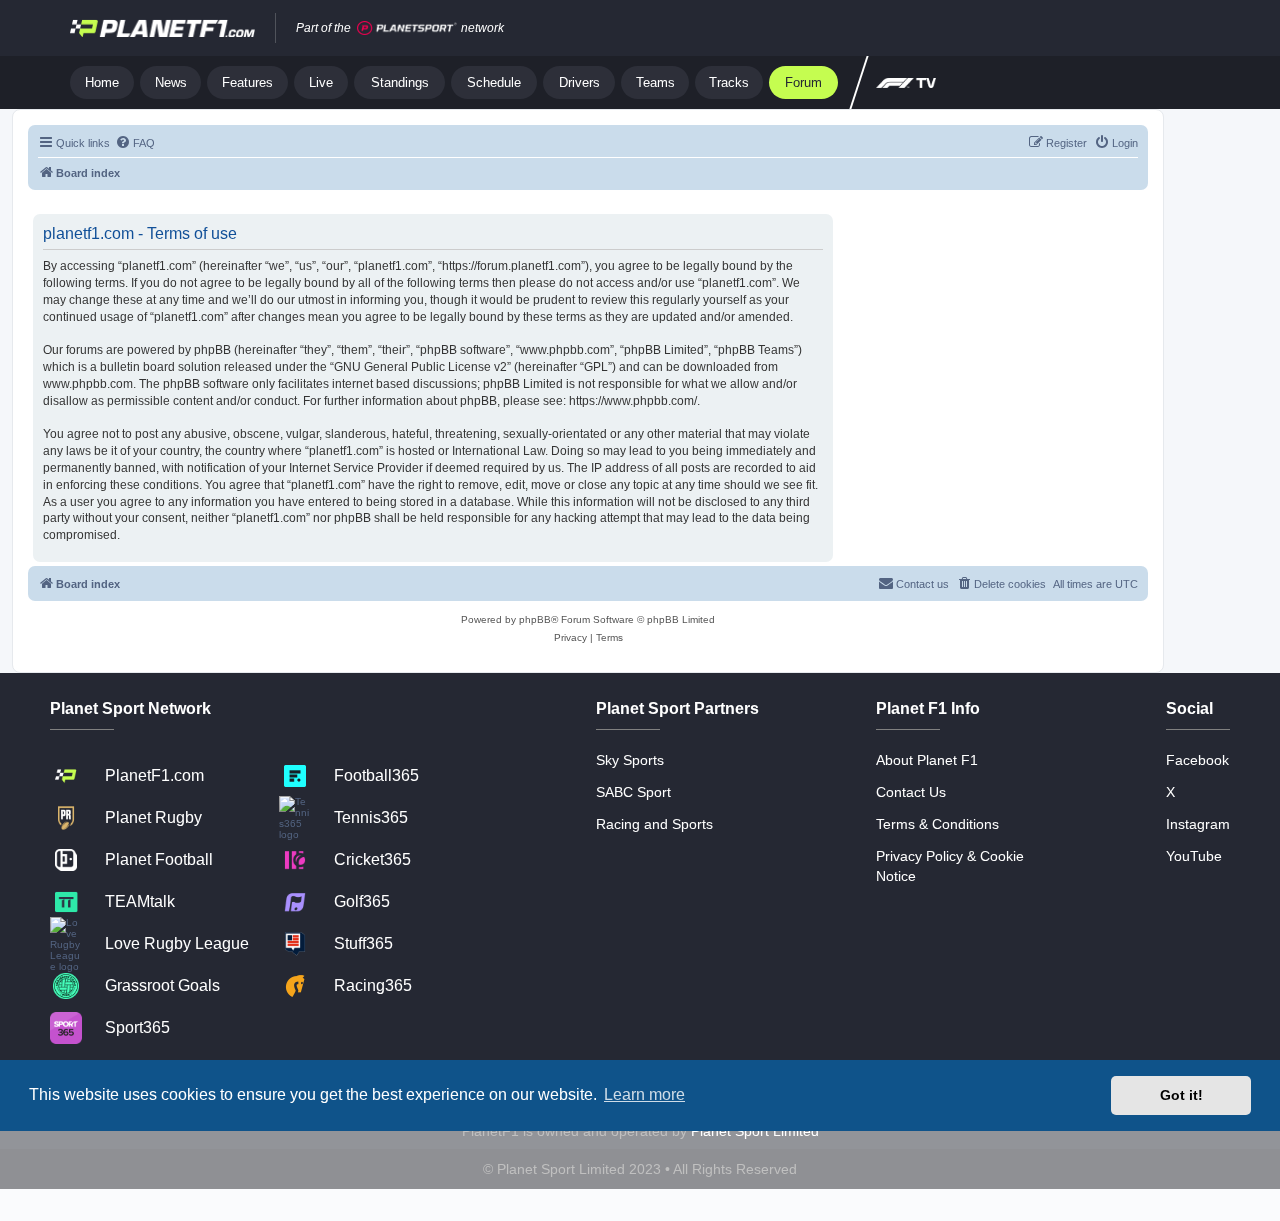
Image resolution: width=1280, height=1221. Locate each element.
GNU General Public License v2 (420, 367)
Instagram (1198, 824)
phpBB (535, 619)
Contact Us (911, 792)
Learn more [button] (644, 1094)
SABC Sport (633, 792)
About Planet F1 (927, 760)
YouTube (1194, 856)
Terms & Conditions (937, 824)
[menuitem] (135, 143)
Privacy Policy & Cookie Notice (950, 866)
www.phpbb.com (88, 384)
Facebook (1197, 760)
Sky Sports (630, 760)
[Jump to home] (162, 28)
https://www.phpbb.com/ (633, 401)
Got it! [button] (1181, 1095)
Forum (803, 82)
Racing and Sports (654, 824)
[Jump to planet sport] (407, 28)
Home (102, 82)
